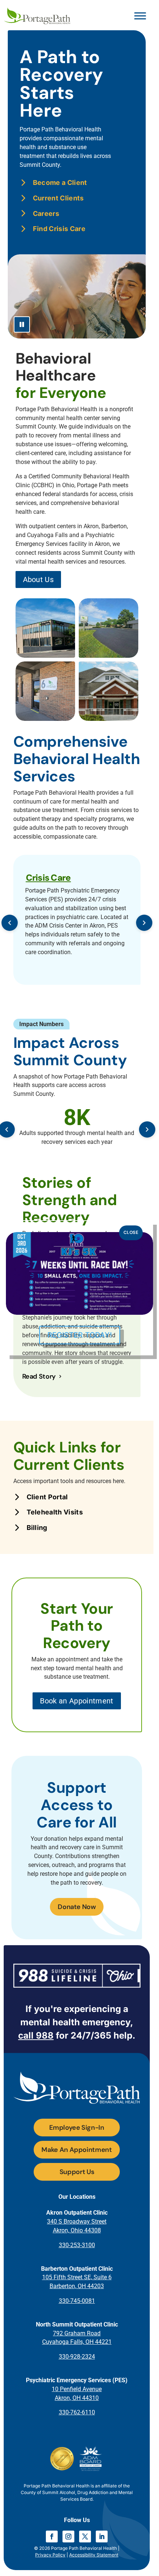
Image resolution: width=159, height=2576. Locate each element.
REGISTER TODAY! (80, 1335)
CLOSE (131, 1232)
